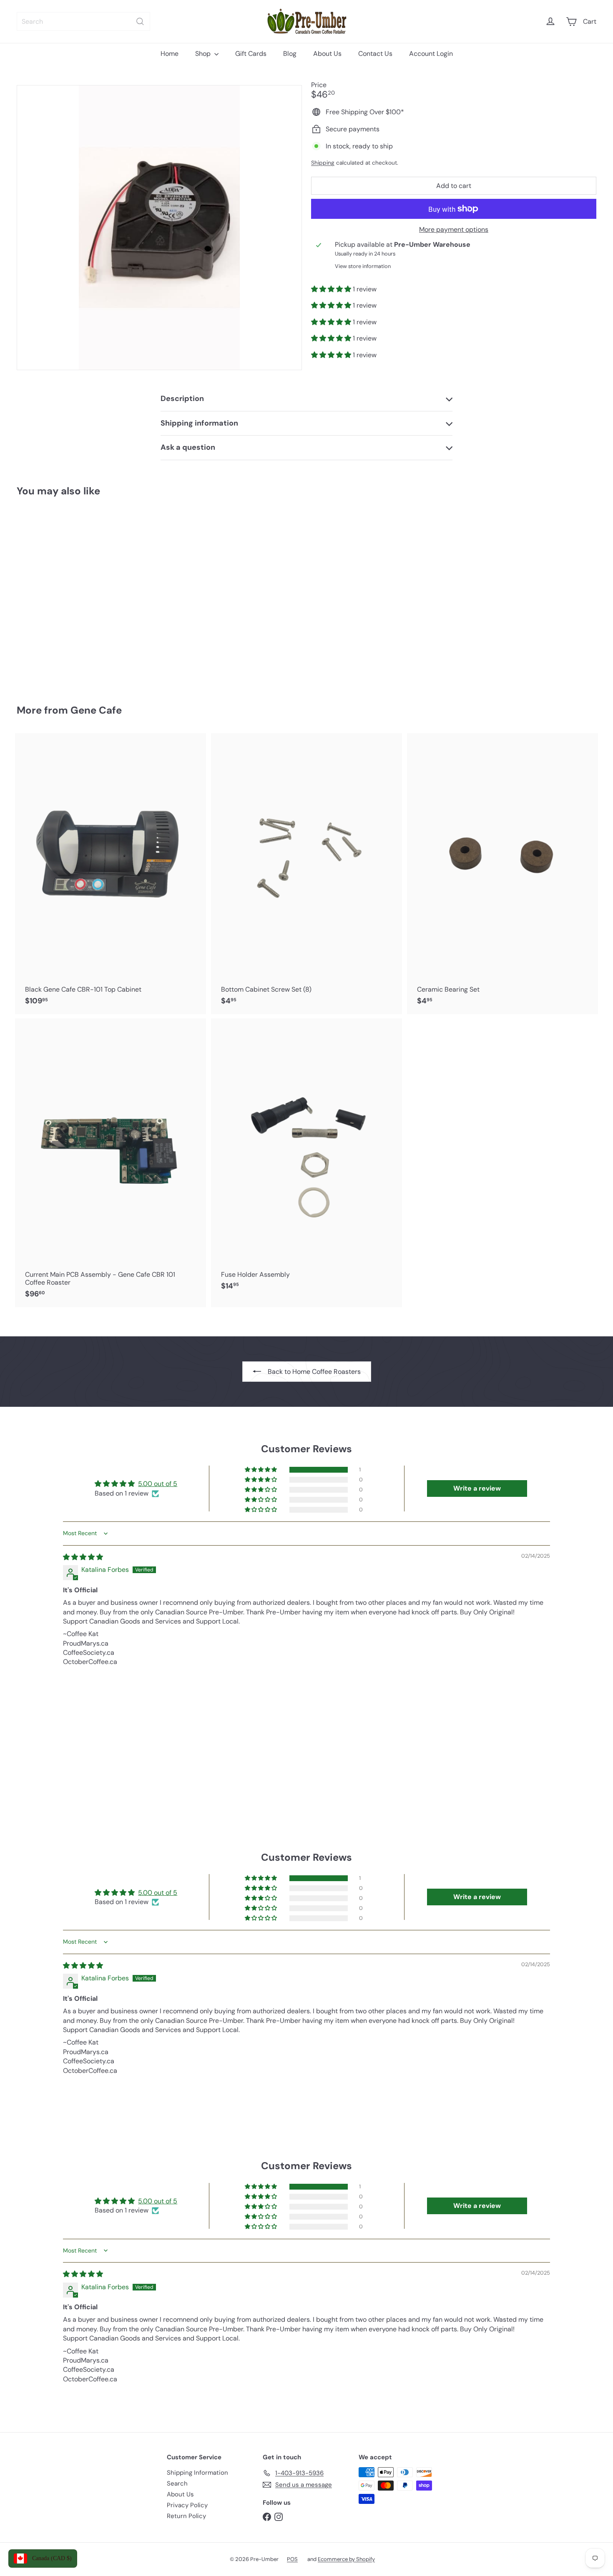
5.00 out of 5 (158, 1484)
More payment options (454, 229)
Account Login (431, 54)
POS (292, 2559)
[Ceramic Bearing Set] (502, 874)
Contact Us (375, 54)
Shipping (323, 163)
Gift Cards (251, 54)
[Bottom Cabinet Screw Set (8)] (306, 874)
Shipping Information (197, 2473)
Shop (204, 54)
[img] (83, 1557)
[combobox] (83, 21)
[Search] (140, 21)
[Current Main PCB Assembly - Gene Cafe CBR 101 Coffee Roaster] (111, 1163)
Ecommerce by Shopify (346, 2559)
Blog (290, 54)
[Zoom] (159, 228)
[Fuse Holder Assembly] (306, 1159)
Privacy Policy (187, 2505)
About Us (327, 54)
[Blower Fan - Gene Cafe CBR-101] (62, 595)
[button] (332, 289)
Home (170, 54)
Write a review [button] (477, 1488)
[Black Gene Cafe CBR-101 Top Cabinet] (111, 874)
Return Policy (186, 2516)
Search (177, 2483)
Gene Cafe (96, 710)
